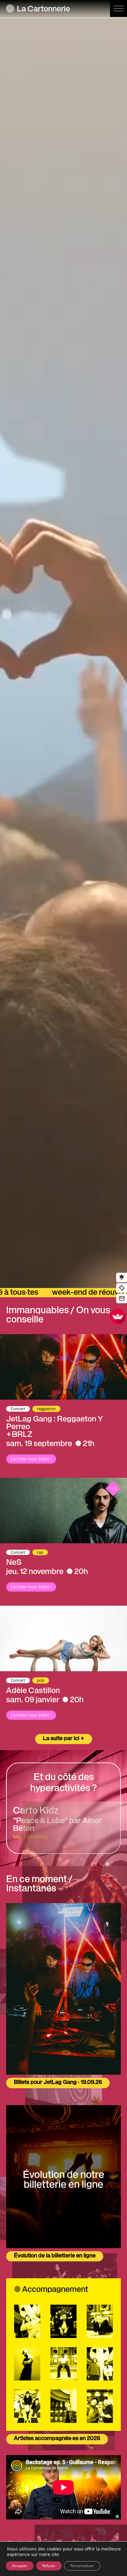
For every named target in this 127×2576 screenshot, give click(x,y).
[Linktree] (122, 1278)
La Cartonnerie (43, 10)
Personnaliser (82, 2566)
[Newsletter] (122, 1299)
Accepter (20, 2566)
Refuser (49, 2566)
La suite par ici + (64, 1739)
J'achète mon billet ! (31, 1459)
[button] (119, 8)
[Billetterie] (122, 1288)
